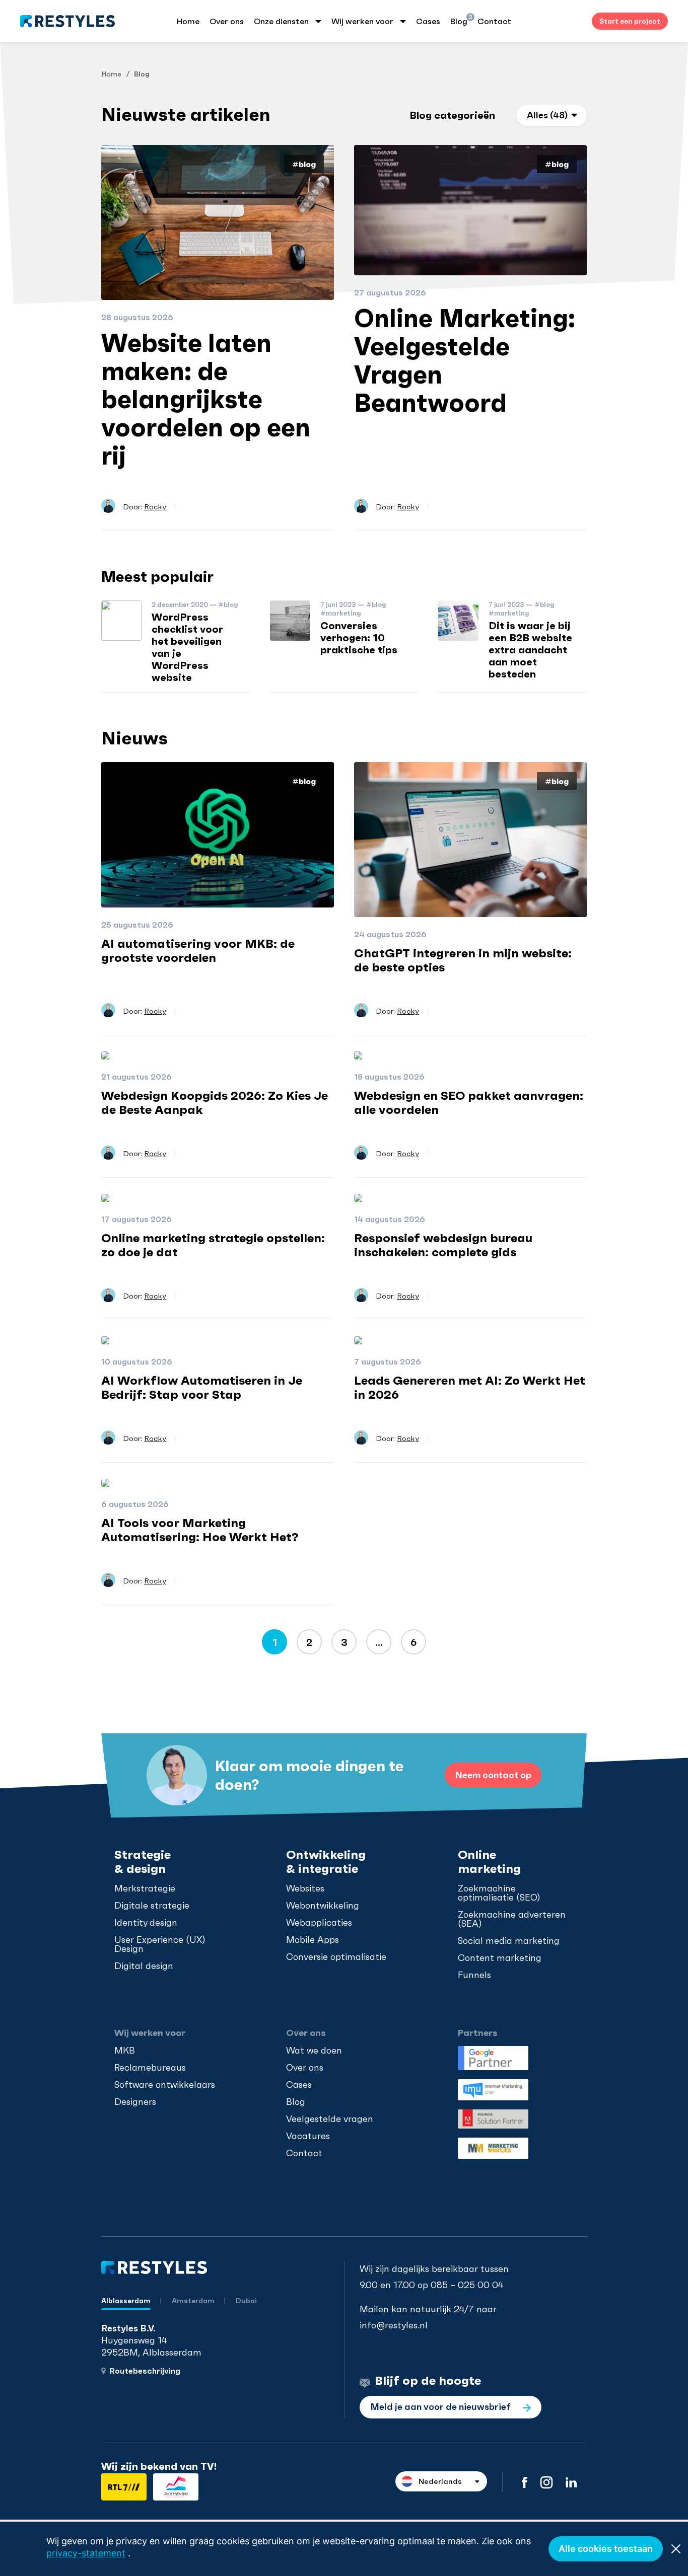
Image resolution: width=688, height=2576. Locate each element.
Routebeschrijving (145, 2371)
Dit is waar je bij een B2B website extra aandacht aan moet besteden (530, 650)
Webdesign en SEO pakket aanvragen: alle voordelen (469, 1103)
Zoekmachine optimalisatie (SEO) (499, 1893)
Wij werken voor (362, 21)
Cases (428, 21)
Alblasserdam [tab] (126, 2301)
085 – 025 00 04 (467, 2285)
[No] (675, 2549)
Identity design (146, 1923)
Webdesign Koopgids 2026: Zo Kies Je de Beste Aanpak (215, 1103)
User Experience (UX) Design (160, 1944)
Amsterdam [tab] (194, 2301)
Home (188, 21)
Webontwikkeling (323, 1906)
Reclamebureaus (150, 2068)
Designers (135, 2102)
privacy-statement (86, 2553)
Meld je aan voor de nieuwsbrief (441, 2407)
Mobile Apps (313, 1940)
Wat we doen (314, 2051)
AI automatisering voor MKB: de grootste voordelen (198, 951)
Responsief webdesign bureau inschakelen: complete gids (443, 1245)
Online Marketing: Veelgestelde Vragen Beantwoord (465, 361)
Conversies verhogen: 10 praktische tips (359, 638)
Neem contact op (493, 1775)
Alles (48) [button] (547, 115)
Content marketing (500, 1958)
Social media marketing (509, 1941)
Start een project (630, 21)
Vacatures (308, 2136)
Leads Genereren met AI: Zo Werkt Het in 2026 (470, 1388)
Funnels (474, 1975)
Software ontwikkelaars (165, 2085)
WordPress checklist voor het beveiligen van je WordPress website (187, 647)
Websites (305, 1888)
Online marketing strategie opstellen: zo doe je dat (213, 1245)
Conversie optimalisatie (336, 1957)
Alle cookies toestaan (606, 2549)
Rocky (155, 507)
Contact (494, 21)
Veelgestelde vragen (330, 2119)
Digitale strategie (152, 1906)
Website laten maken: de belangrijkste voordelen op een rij (206, 399)
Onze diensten (281, 21)
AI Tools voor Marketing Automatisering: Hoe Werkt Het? (200, 1530)
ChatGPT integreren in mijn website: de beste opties (463, 960)
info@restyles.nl (394, 2325)
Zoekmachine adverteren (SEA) (512, 1919)
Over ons (227, 21)
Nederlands (440, 2481)
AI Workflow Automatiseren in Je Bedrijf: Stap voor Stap (202, 1388)
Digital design (144, 1966)
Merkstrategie (145, 1888)
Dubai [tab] (246, 2301)
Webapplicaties (319, 1923)
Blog (459, 20)
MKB (125, 2051)
